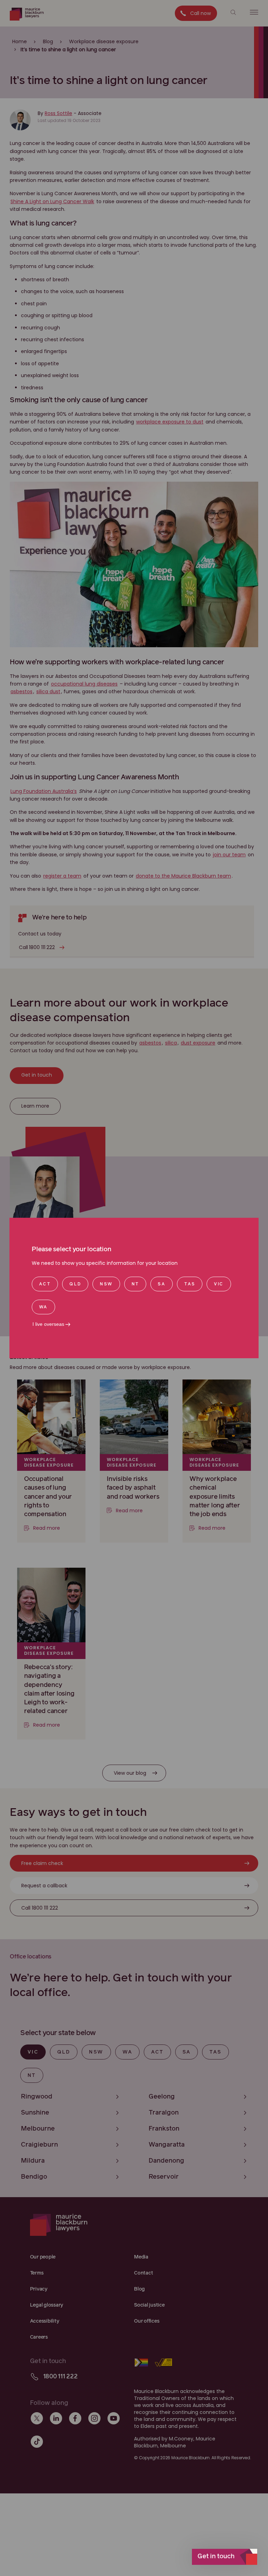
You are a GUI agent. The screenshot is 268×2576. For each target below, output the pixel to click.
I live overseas (48, 1324)
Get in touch (216, 2556)
